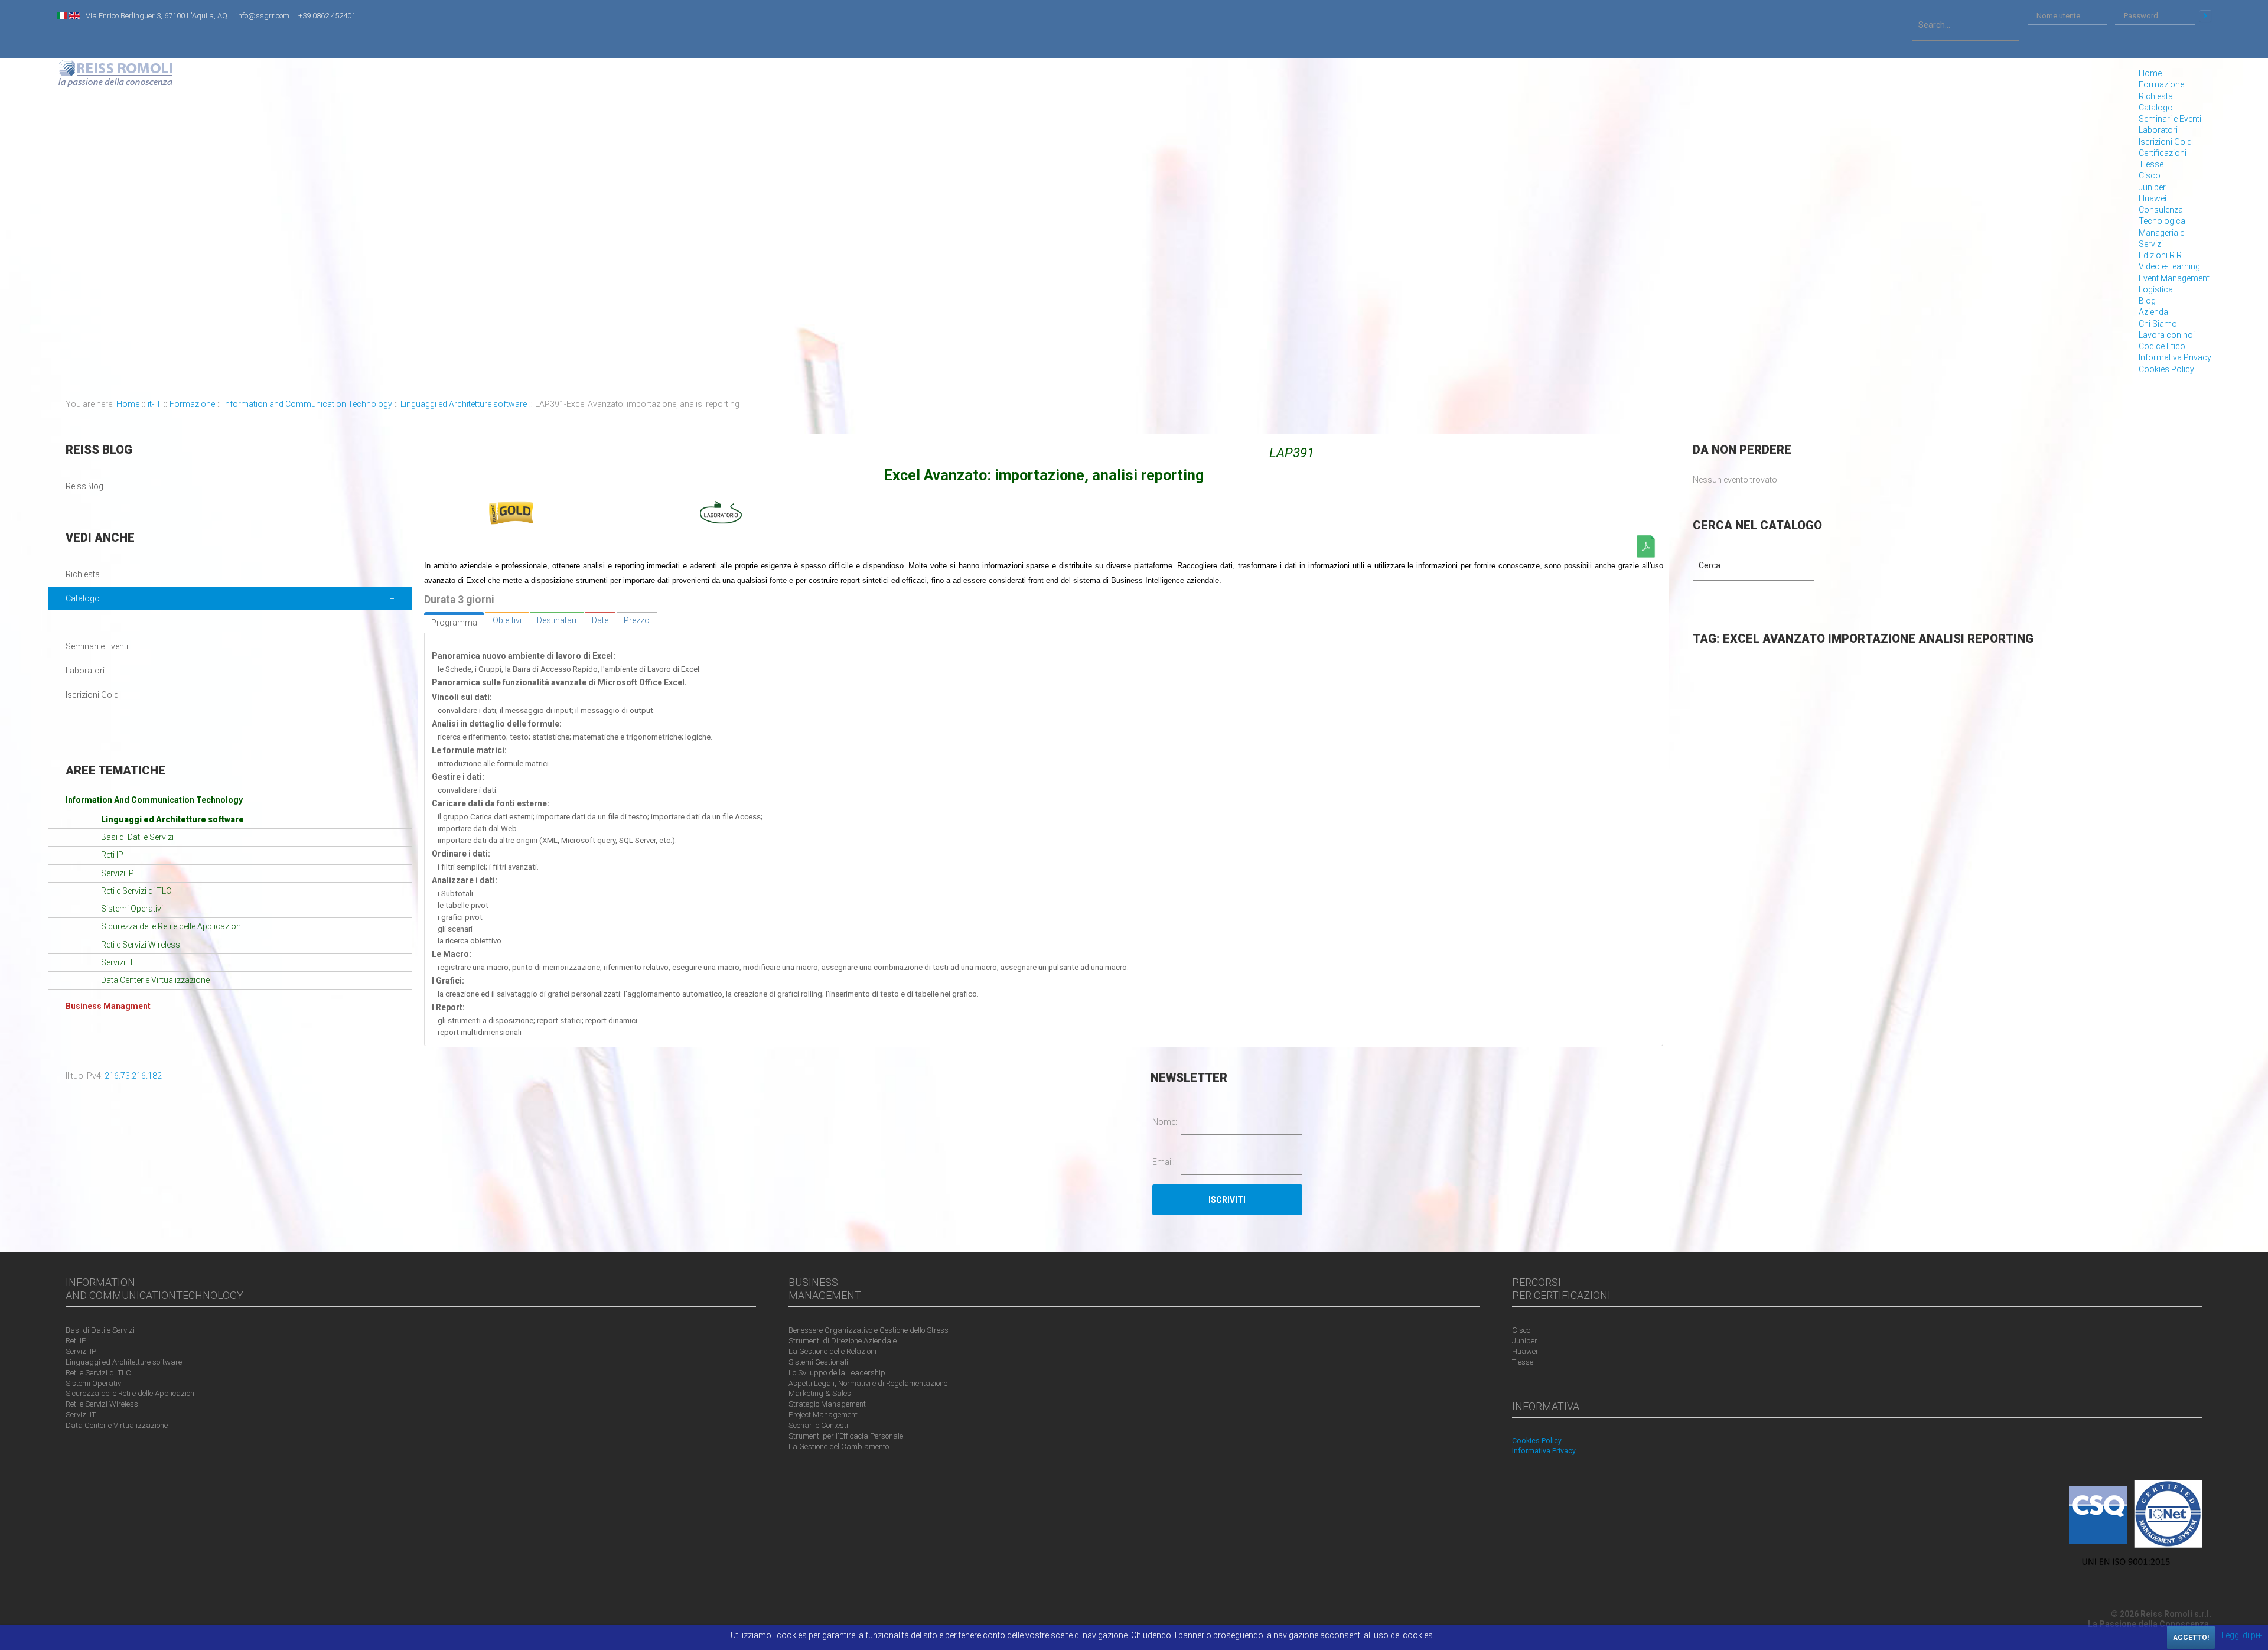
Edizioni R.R (2160, 255)
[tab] (454, 623)
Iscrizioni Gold (2165, 142)
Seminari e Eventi (2170, 119)
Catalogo (2156, 108)
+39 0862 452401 (327, 16)
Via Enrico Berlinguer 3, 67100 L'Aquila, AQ (157, 16)
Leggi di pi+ (2242, 1635)
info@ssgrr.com (263, 16)
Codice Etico (2162, 346)
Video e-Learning (2169, 266)
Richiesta (2156, 96)
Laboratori (2158, 130)
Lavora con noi (2167, 335)
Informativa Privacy (2175, 357)
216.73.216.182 (133, 1076)
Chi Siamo (2158, 324)
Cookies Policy (2166, 369)
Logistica (2156, 289)
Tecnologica (2162, 221)
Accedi (2205, 16)
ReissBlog (84, 486)
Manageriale (2161, 233)
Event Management (2174, 278)
